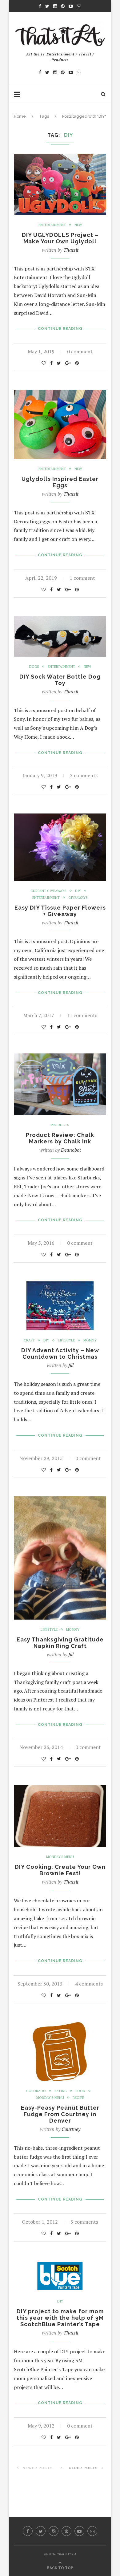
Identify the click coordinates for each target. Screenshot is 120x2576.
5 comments (84, 2222)
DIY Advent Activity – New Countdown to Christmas (60, 1353)
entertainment (52, 225)
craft (29, 1340)
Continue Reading (60, 329)
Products (60, 1125)
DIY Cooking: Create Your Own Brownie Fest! (60, 1870)
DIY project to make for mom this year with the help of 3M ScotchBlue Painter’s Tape (60, 2318)
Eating (61, 2091)
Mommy (90, 1340)
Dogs (34, 667)
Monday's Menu (60, 1857)
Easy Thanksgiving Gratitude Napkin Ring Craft (60, 1643)
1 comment (82, 578)
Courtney (71, 2129)
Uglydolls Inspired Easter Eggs (60, 482)
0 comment (80, 351)
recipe (78, 2098)
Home (20, 116)
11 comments (82, 1015)
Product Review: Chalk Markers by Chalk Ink (60, 1138)
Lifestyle (66, 1340)
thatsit (71, 250)
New (78, 225)
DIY (78, 891)
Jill (71, 1365)
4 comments (89, 1984)
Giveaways (78, 898)
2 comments (84, 775)
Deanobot (71, 1150)
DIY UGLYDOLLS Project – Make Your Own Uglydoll (60, 238)
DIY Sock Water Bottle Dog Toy (60, 680)
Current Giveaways (48, 891)
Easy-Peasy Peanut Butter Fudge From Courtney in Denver (60, 2114)
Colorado (36, 2091)
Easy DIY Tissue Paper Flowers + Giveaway (60, 911)
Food (80, 2091)
